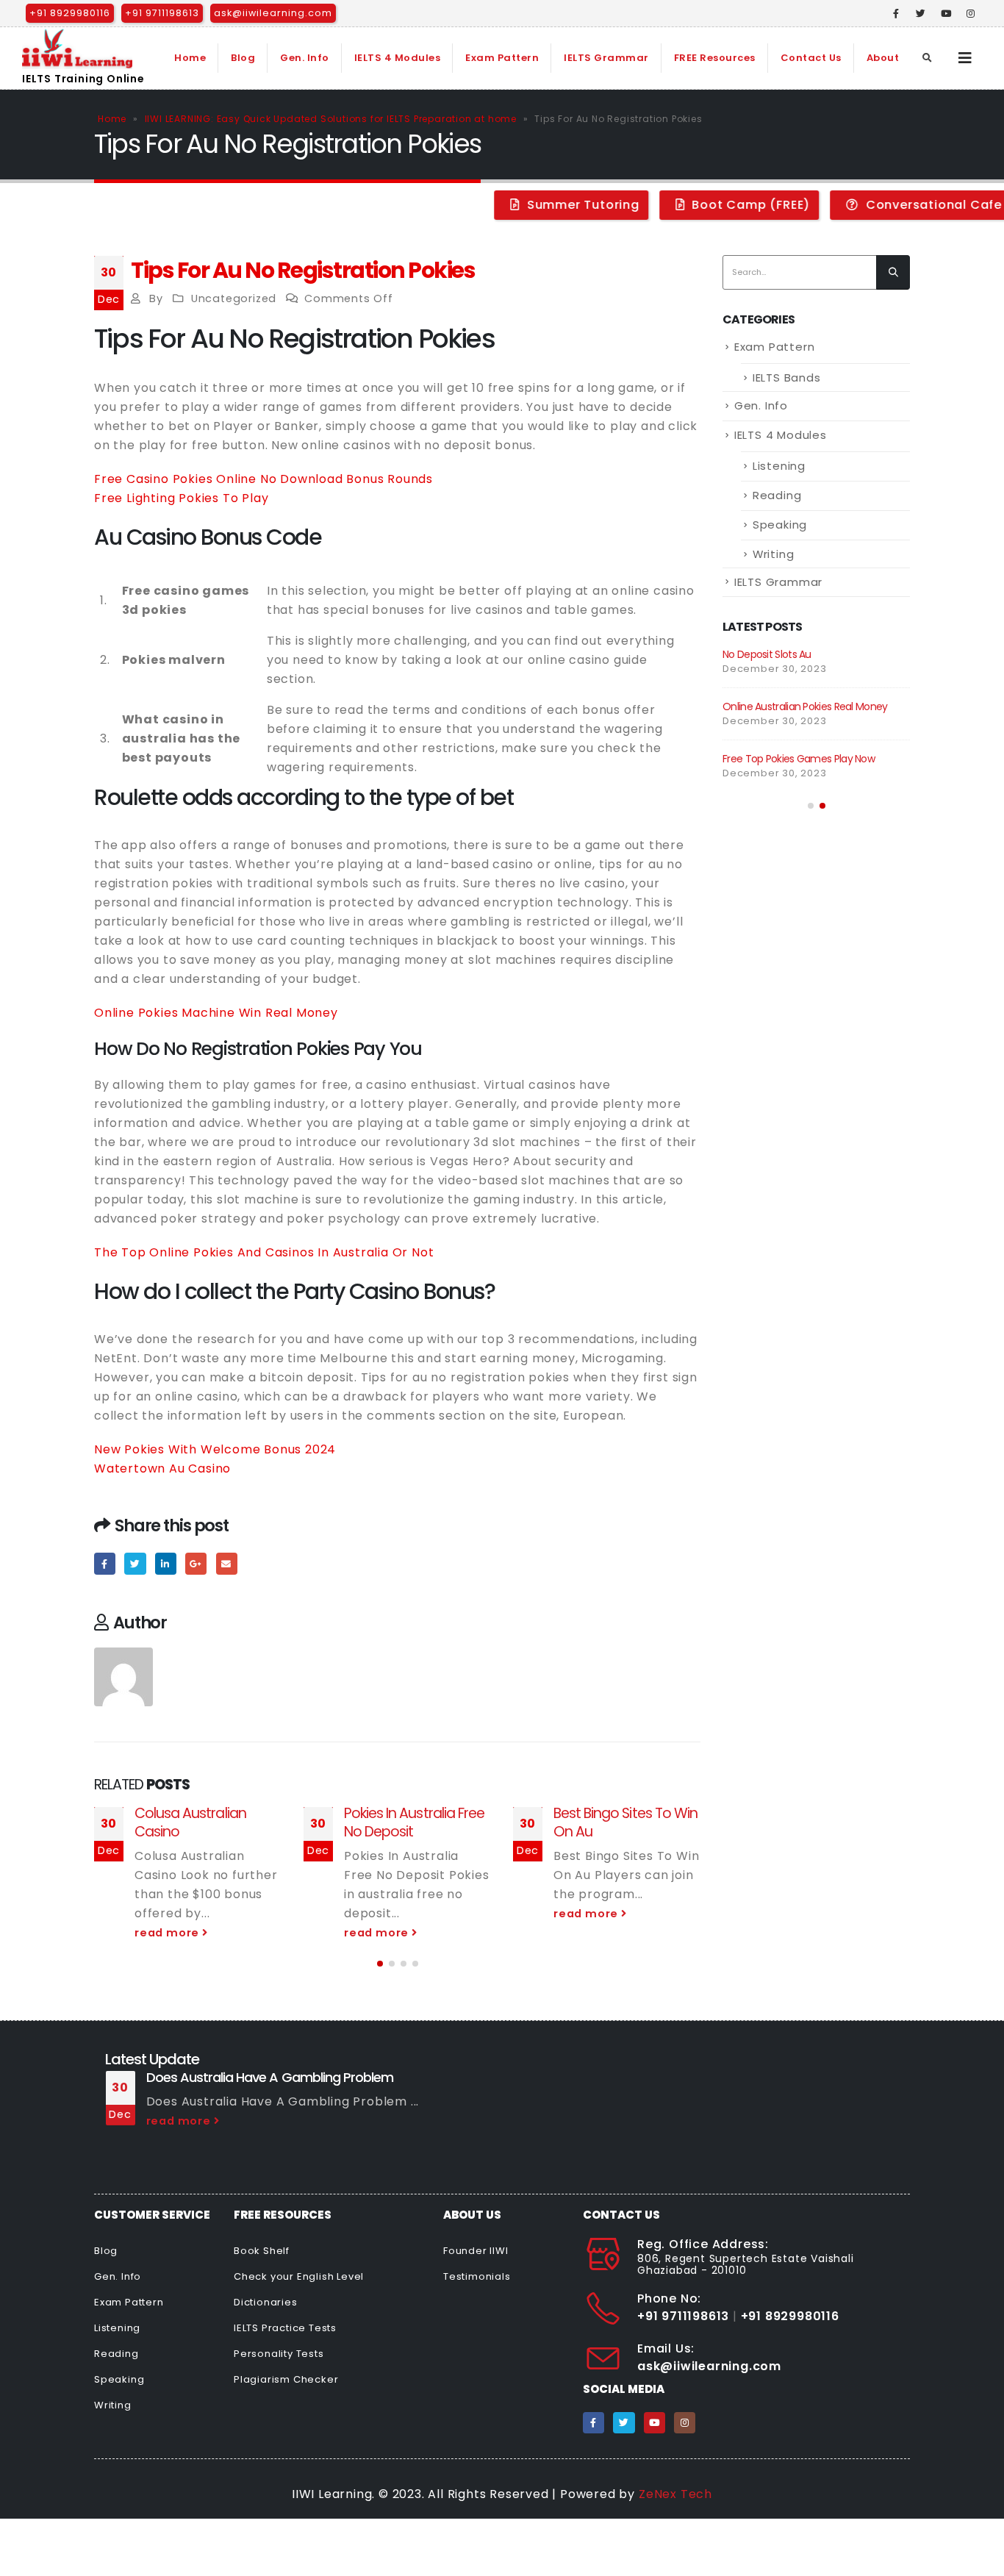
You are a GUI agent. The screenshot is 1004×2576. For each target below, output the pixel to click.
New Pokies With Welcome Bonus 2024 (215, 1449)
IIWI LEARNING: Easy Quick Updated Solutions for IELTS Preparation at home (331, 119)
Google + (196, 1563)
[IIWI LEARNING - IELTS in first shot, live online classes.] (77, 49)
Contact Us (811, 58)
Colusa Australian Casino (190, 1822)
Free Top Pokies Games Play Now (799, 759)
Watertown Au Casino (162, 1468)
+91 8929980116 (70, 13)
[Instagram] (971, 13)
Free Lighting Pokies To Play (181, 498)
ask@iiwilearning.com (273, 13)
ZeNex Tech (675, 2494)
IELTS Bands (787, 378)
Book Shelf (262, 2251)
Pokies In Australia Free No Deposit (414, 1822)
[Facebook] (897, 13)
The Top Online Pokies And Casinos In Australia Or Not (264, 1252)
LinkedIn (166, 1563)
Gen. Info (305, 58)
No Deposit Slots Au (767, 654)
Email (227, 1563)
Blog (243, 58)
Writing (774, 554)
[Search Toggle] (928, 58)
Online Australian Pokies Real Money (805, 706)
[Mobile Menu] (965, 58)
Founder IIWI (476, 2251)
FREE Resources (715, 58)
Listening (779, 466)
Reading (777, 495)
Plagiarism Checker (286, 2379)
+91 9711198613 (162, 13)
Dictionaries (266, 2302)
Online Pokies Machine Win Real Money (216, 1013)
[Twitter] (921, 13)
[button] (380, 1964)
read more (168, 1933)
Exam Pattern (502, 58)
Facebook (105, 1563)
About (883, 58)
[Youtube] (946, 13)
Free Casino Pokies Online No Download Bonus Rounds (263, 479)
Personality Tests (279, 2354)
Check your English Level (299, 2276)
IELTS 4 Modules (398, 58)
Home (190, 58)
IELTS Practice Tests (285, 2328)
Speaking (780, 525)
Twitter (135, 1563)
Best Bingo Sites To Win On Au (625, 1822)
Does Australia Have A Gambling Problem (270, 2077)
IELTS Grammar (606, 58)
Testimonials (477, 2276)
